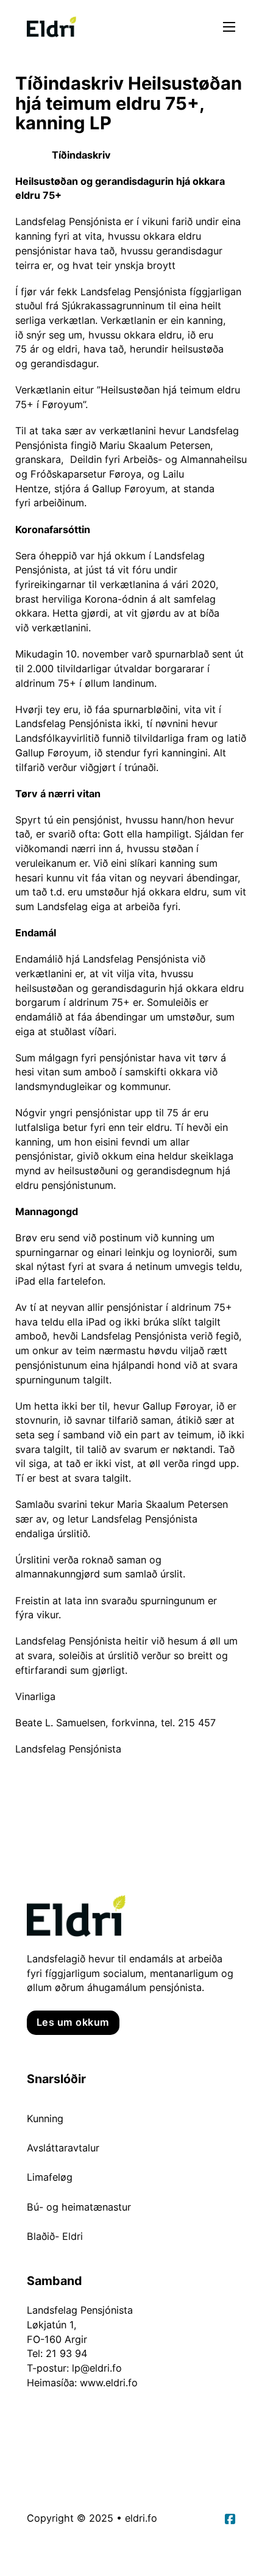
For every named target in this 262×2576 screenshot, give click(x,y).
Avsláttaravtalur (63, 2148)
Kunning (45, 2119)
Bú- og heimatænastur (79, 2207)
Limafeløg (50, 2177)
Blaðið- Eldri (55, 2236)
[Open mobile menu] (229, 27)
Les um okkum (73, 2022)
